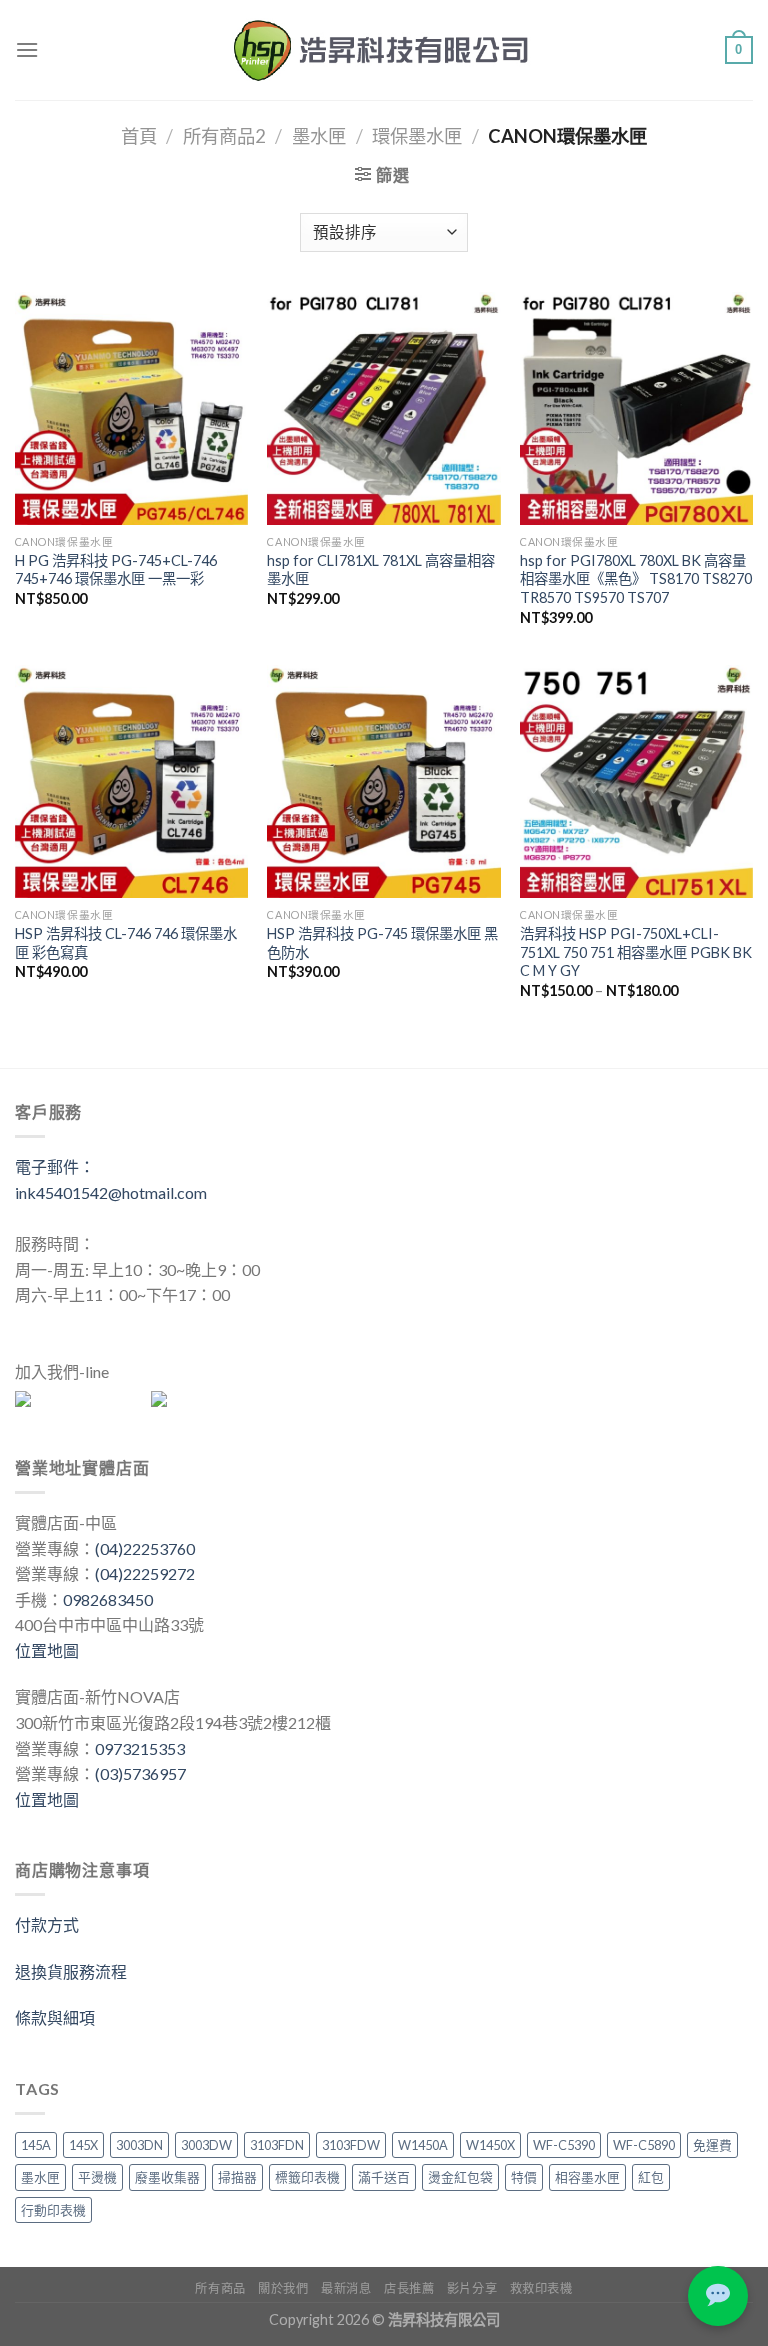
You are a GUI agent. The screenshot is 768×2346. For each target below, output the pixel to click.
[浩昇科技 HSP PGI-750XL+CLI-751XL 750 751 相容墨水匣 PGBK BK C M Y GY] (636, 781)
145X (83, 2145)
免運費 (712, 2145)
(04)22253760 (145, 1548)
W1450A (423, 2145)
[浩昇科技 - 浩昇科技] (384, 50)
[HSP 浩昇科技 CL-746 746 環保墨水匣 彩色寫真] (131, 781)
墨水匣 (319, 136)
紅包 (651, 2177)
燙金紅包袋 (460, 2177)
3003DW (206, 2145)
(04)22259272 (145, 1573)
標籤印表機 (307, 2177)
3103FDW (351, 2145)
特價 (524, 2177)
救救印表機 (541, 2288)
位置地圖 (47, 1650)
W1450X (490, 2145)
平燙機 (97, 2177)
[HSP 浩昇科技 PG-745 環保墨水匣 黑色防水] (383, 781)
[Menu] (27, 49)
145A (36, 2145)
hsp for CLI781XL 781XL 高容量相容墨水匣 (381, 570)
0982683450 (108, 1599)
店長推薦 (409, 2288)
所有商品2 (224, 136)
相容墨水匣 (587, 2177)
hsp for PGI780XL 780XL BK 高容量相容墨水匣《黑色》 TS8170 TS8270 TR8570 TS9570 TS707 (636, 579)
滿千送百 (384, 2177)
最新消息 (346, 2288)
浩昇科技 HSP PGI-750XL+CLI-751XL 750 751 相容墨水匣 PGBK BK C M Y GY (636, 952)
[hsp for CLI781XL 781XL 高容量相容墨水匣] (383, 408)
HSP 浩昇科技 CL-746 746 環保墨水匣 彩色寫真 (126, 943)
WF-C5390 (564, 2145)
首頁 (139, 136)
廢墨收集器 (167, 2177)
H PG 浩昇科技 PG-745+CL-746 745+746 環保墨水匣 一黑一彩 (116, 570)
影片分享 (472, 2288)
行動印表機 (53, 2210)
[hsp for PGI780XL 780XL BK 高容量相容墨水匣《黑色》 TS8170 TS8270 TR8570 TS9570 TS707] (636, 408)
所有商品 (220, 2288)
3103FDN (277, 2145)
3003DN (139, 2145)
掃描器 (237, 2177)
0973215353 (140, 1748)
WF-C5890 (644, 2145)
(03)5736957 (140, 1773)
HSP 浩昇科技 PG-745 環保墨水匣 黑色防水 (382, 943)
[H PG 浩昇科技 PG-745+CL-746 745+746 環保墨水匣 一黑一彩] (131, 408)
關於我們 (283, 2288)
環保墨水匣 (417, 136)
